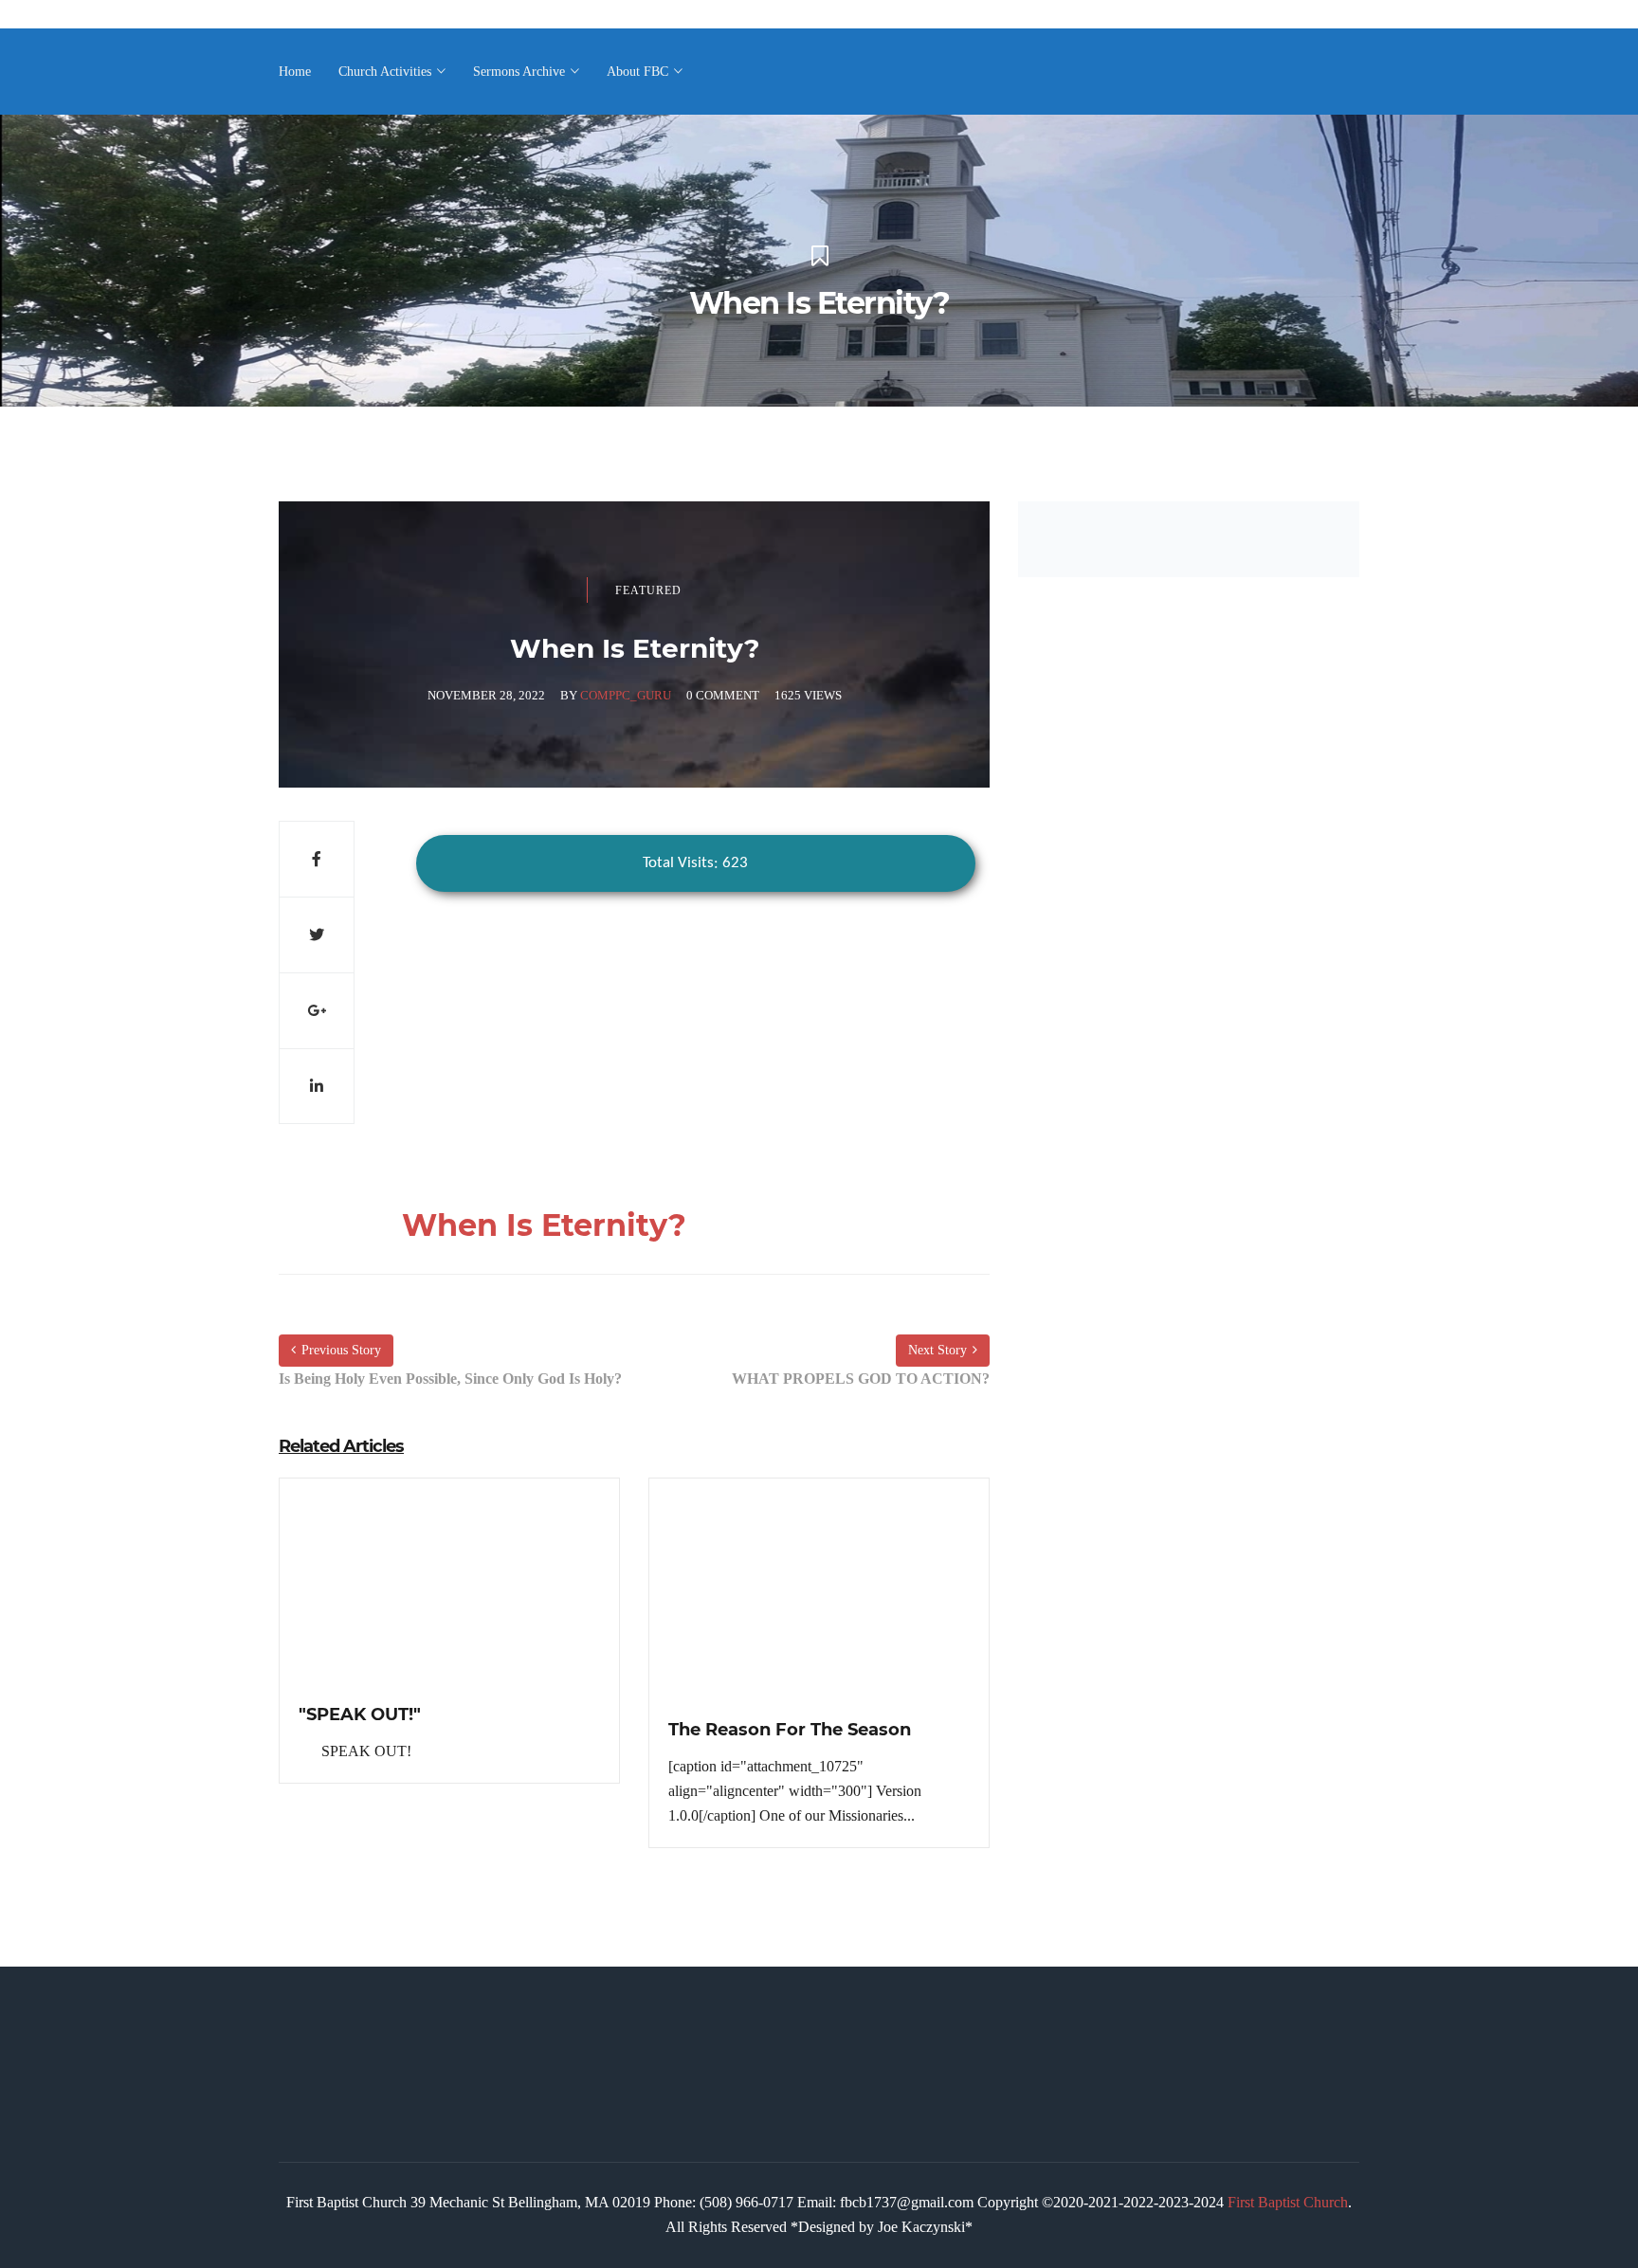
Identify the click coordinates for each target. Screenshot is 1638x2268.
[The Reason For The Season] (819, 1607)
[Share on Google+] (317, 1010)
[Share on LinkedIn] (317, 1086)
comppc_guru (626, 695)
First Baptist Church (1288, 2202)
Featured (648, 590)
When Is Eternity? (544, 1225)
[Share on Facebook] (317, 859)
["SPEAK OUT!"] (449, 1599)
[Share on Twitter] (317, 934)
